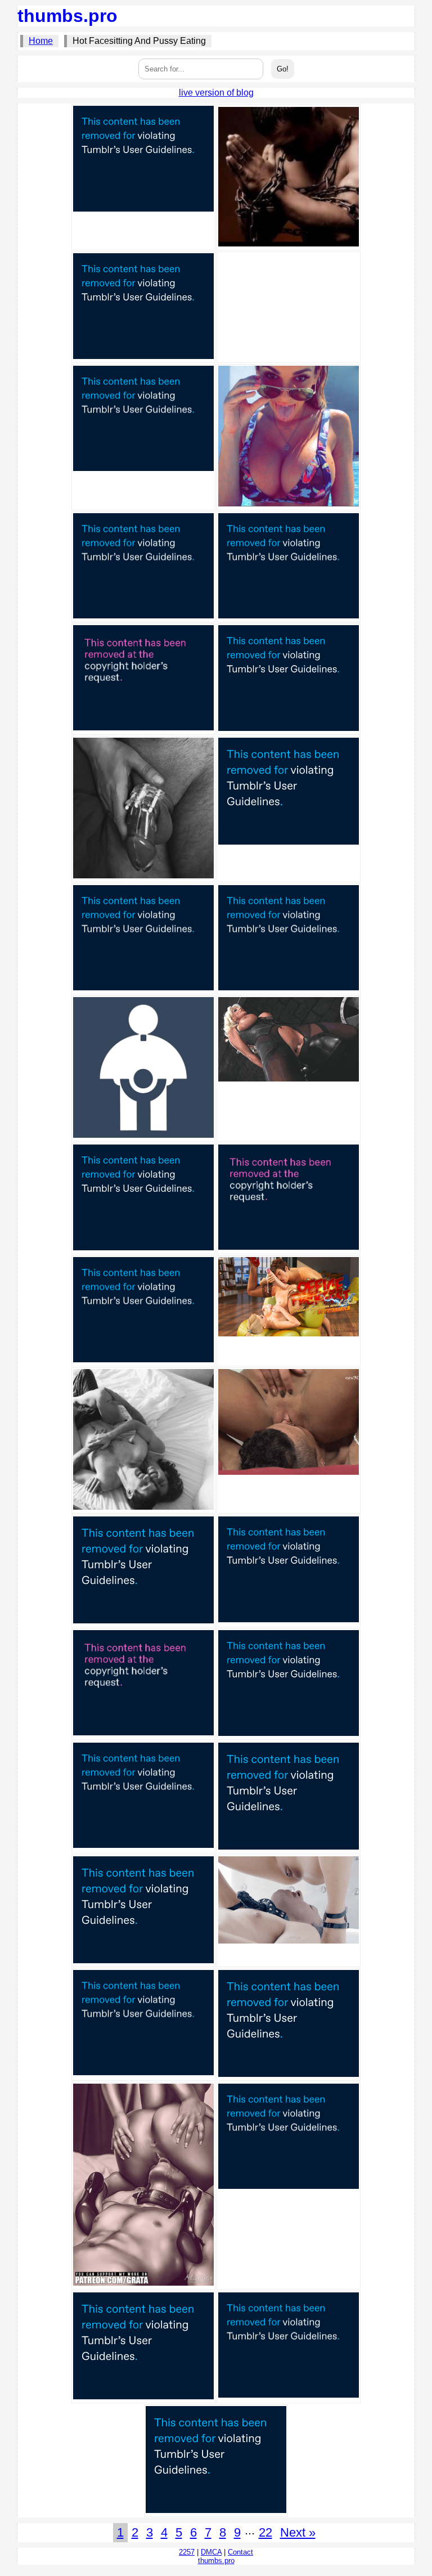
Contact (240, 2552)
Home (41, 41)
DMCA (211, 2552)
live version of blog (216, 93)
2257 (187, 2552)
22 (265, 2532)
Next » (298, 2532)
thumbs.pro (67, 16)
